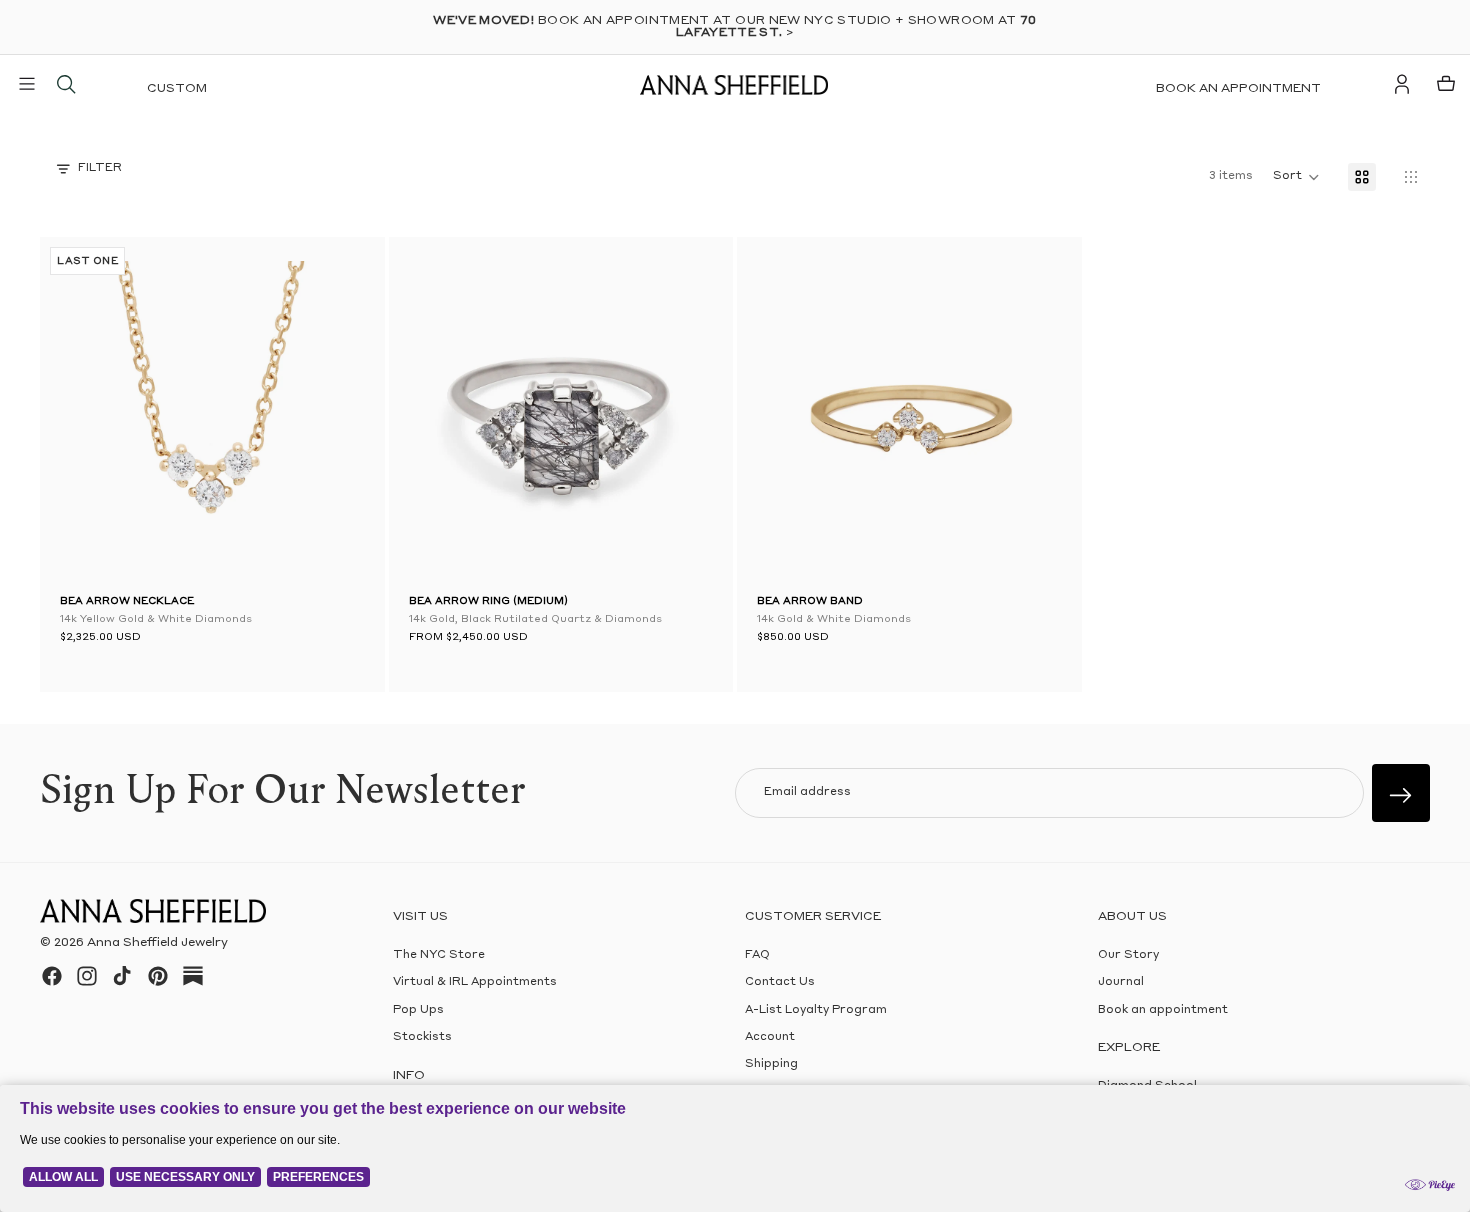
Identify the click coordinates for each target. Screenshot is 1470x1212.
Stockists (422, 1037)
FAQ (757, 955)
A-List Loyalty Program (816, 1010)
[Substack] (193, 976)
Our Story (1128, 955)
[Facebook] (52, 976)
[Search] (66, 84)
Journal (1121, 982)
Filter (100, 168)
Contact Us (780, 982)
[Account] (1402, 84)
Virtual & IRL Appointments (475, 982)
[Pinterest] (158, 976)
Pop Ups (418, 1010)
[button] (90, 414)
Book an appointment (1238, 89)
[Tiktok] (122, 976)
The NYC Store (439, 955)
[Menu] (27, 84)
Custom (177, 89)
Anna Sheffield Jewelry (157, 943)
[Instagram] (87, 976)
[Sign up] (1401, 793)
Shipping (771, 1064)
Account (770, 1037)
